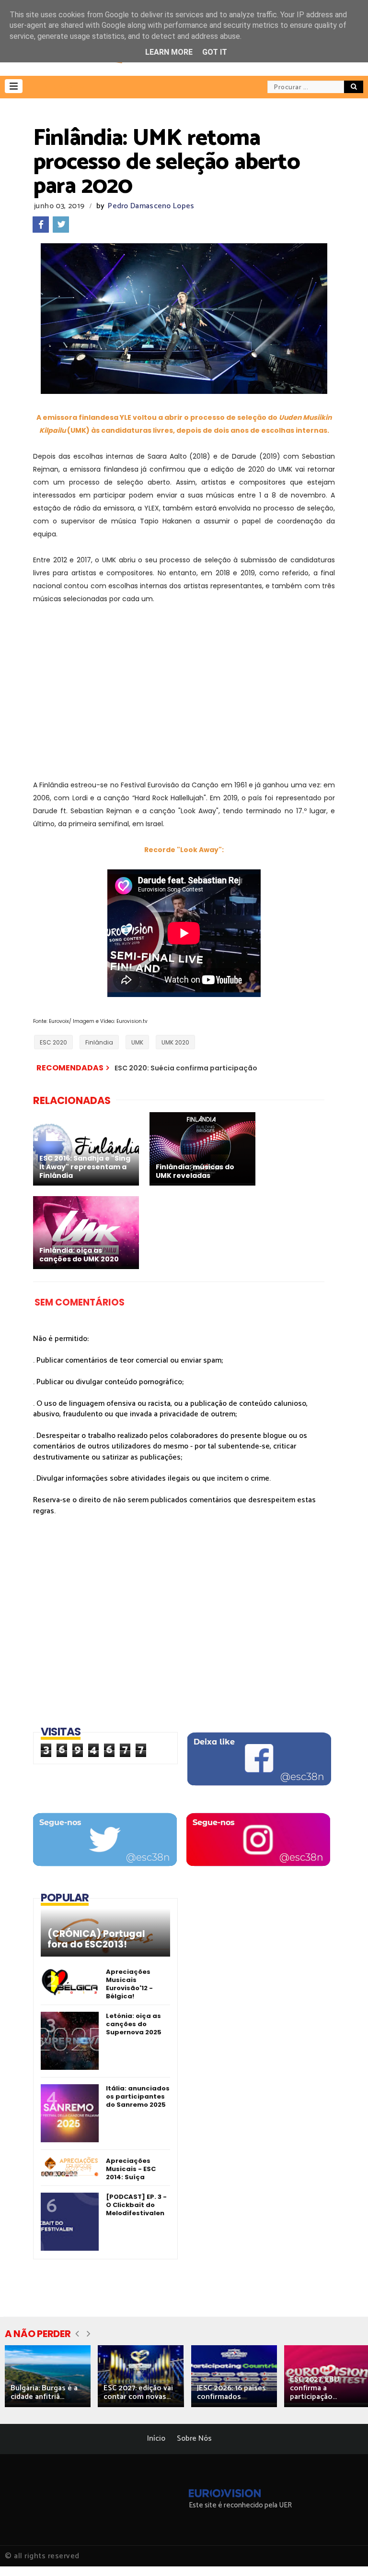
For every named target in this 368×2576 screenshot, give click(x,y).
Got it (215, 52)
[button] (14, 86)
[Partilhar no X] (61, 225)
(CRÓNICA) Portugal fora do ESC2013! (96, 1939)
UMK (137, 1042)
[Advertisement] (184, 686)
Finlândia (99, 1042)
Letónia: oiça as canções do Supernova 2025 (134, 2024)
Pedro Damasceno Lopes (151, 206)
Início (156, 2439)
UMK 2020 (175, 1042)
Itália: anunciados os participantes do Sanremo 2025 (138, 2096)
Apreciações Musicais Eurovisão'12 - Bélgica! (129, 1984)
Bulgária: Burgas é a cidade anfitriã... (44, 2392)
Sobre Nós (194, 2439)
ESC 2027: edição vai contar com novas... (138, 2392)
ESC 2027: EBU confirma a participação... (315, 2388)
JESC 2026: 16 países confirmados (231, 2392)
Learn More (169, 52)
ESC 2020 (53, 1042)
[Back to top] (344, 2553)
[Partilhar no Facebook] (41, 225)
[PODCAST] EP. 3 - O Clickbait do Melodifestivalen (136, 2205)
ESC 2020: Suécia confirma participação (186, 1068)
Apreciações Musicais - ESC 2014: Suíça (131, 2169)
